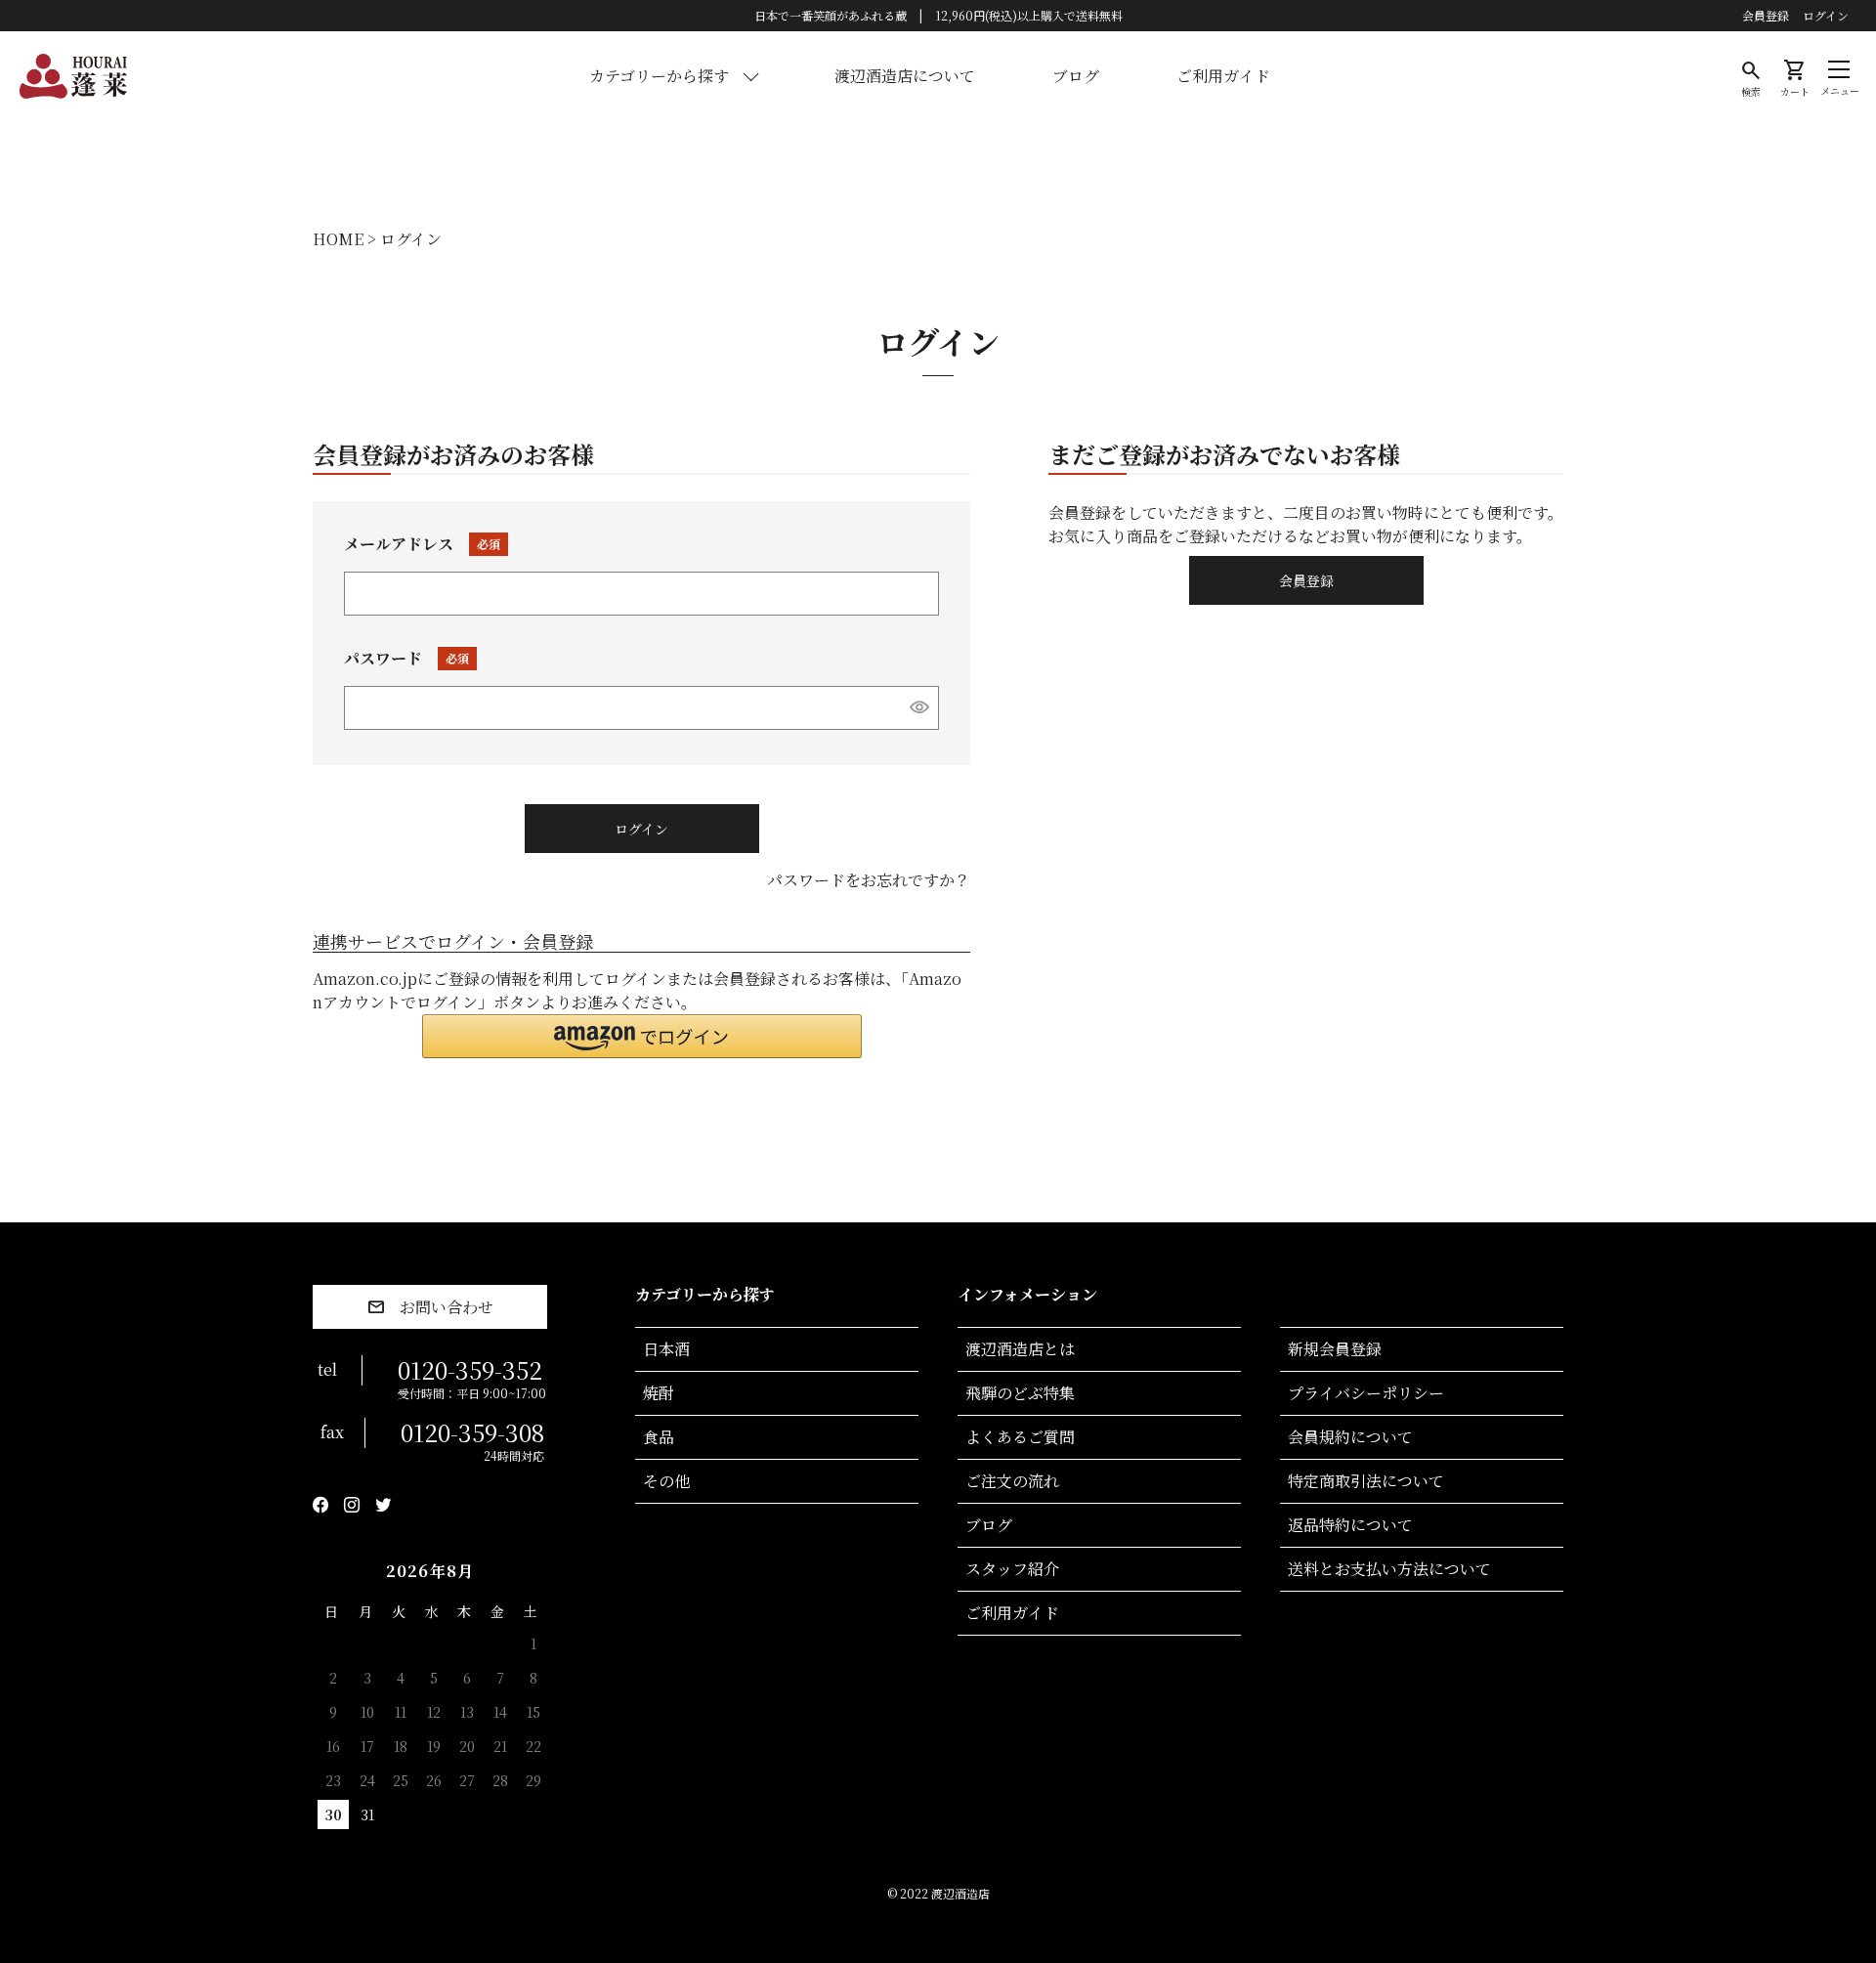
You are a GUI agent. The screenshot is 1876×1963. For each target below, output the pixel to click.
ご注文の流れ (1012, 1481)
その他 (666, 1481)
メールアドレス (417, 544)
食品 (659, 1437)
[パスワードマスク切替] (920, 706)
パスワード (402, 658)
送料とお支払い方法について (1389, 1569)
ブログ (1076, 76)
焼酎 (659, 1393)
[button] (642, 1036)
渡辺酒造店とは (1020, 1349)
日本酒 (666, 1349)
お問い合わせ (447, 1307)
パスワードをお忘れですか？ (869, 880)
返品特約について (1350, 1525)
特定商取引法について (1366, 1481)
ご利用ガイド (1223, 76)
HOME (338, 239)
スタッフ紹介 (1012, 1569)
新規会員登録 (1335, 1349)
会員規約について (1350, 1437)
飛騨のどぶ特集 (1020, 1393)
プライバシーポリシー (1366, 1393)
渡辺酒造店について (905, 76)
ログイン (1826, 16)
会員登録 (1766, 16)
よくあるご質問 (1020, 1437)
